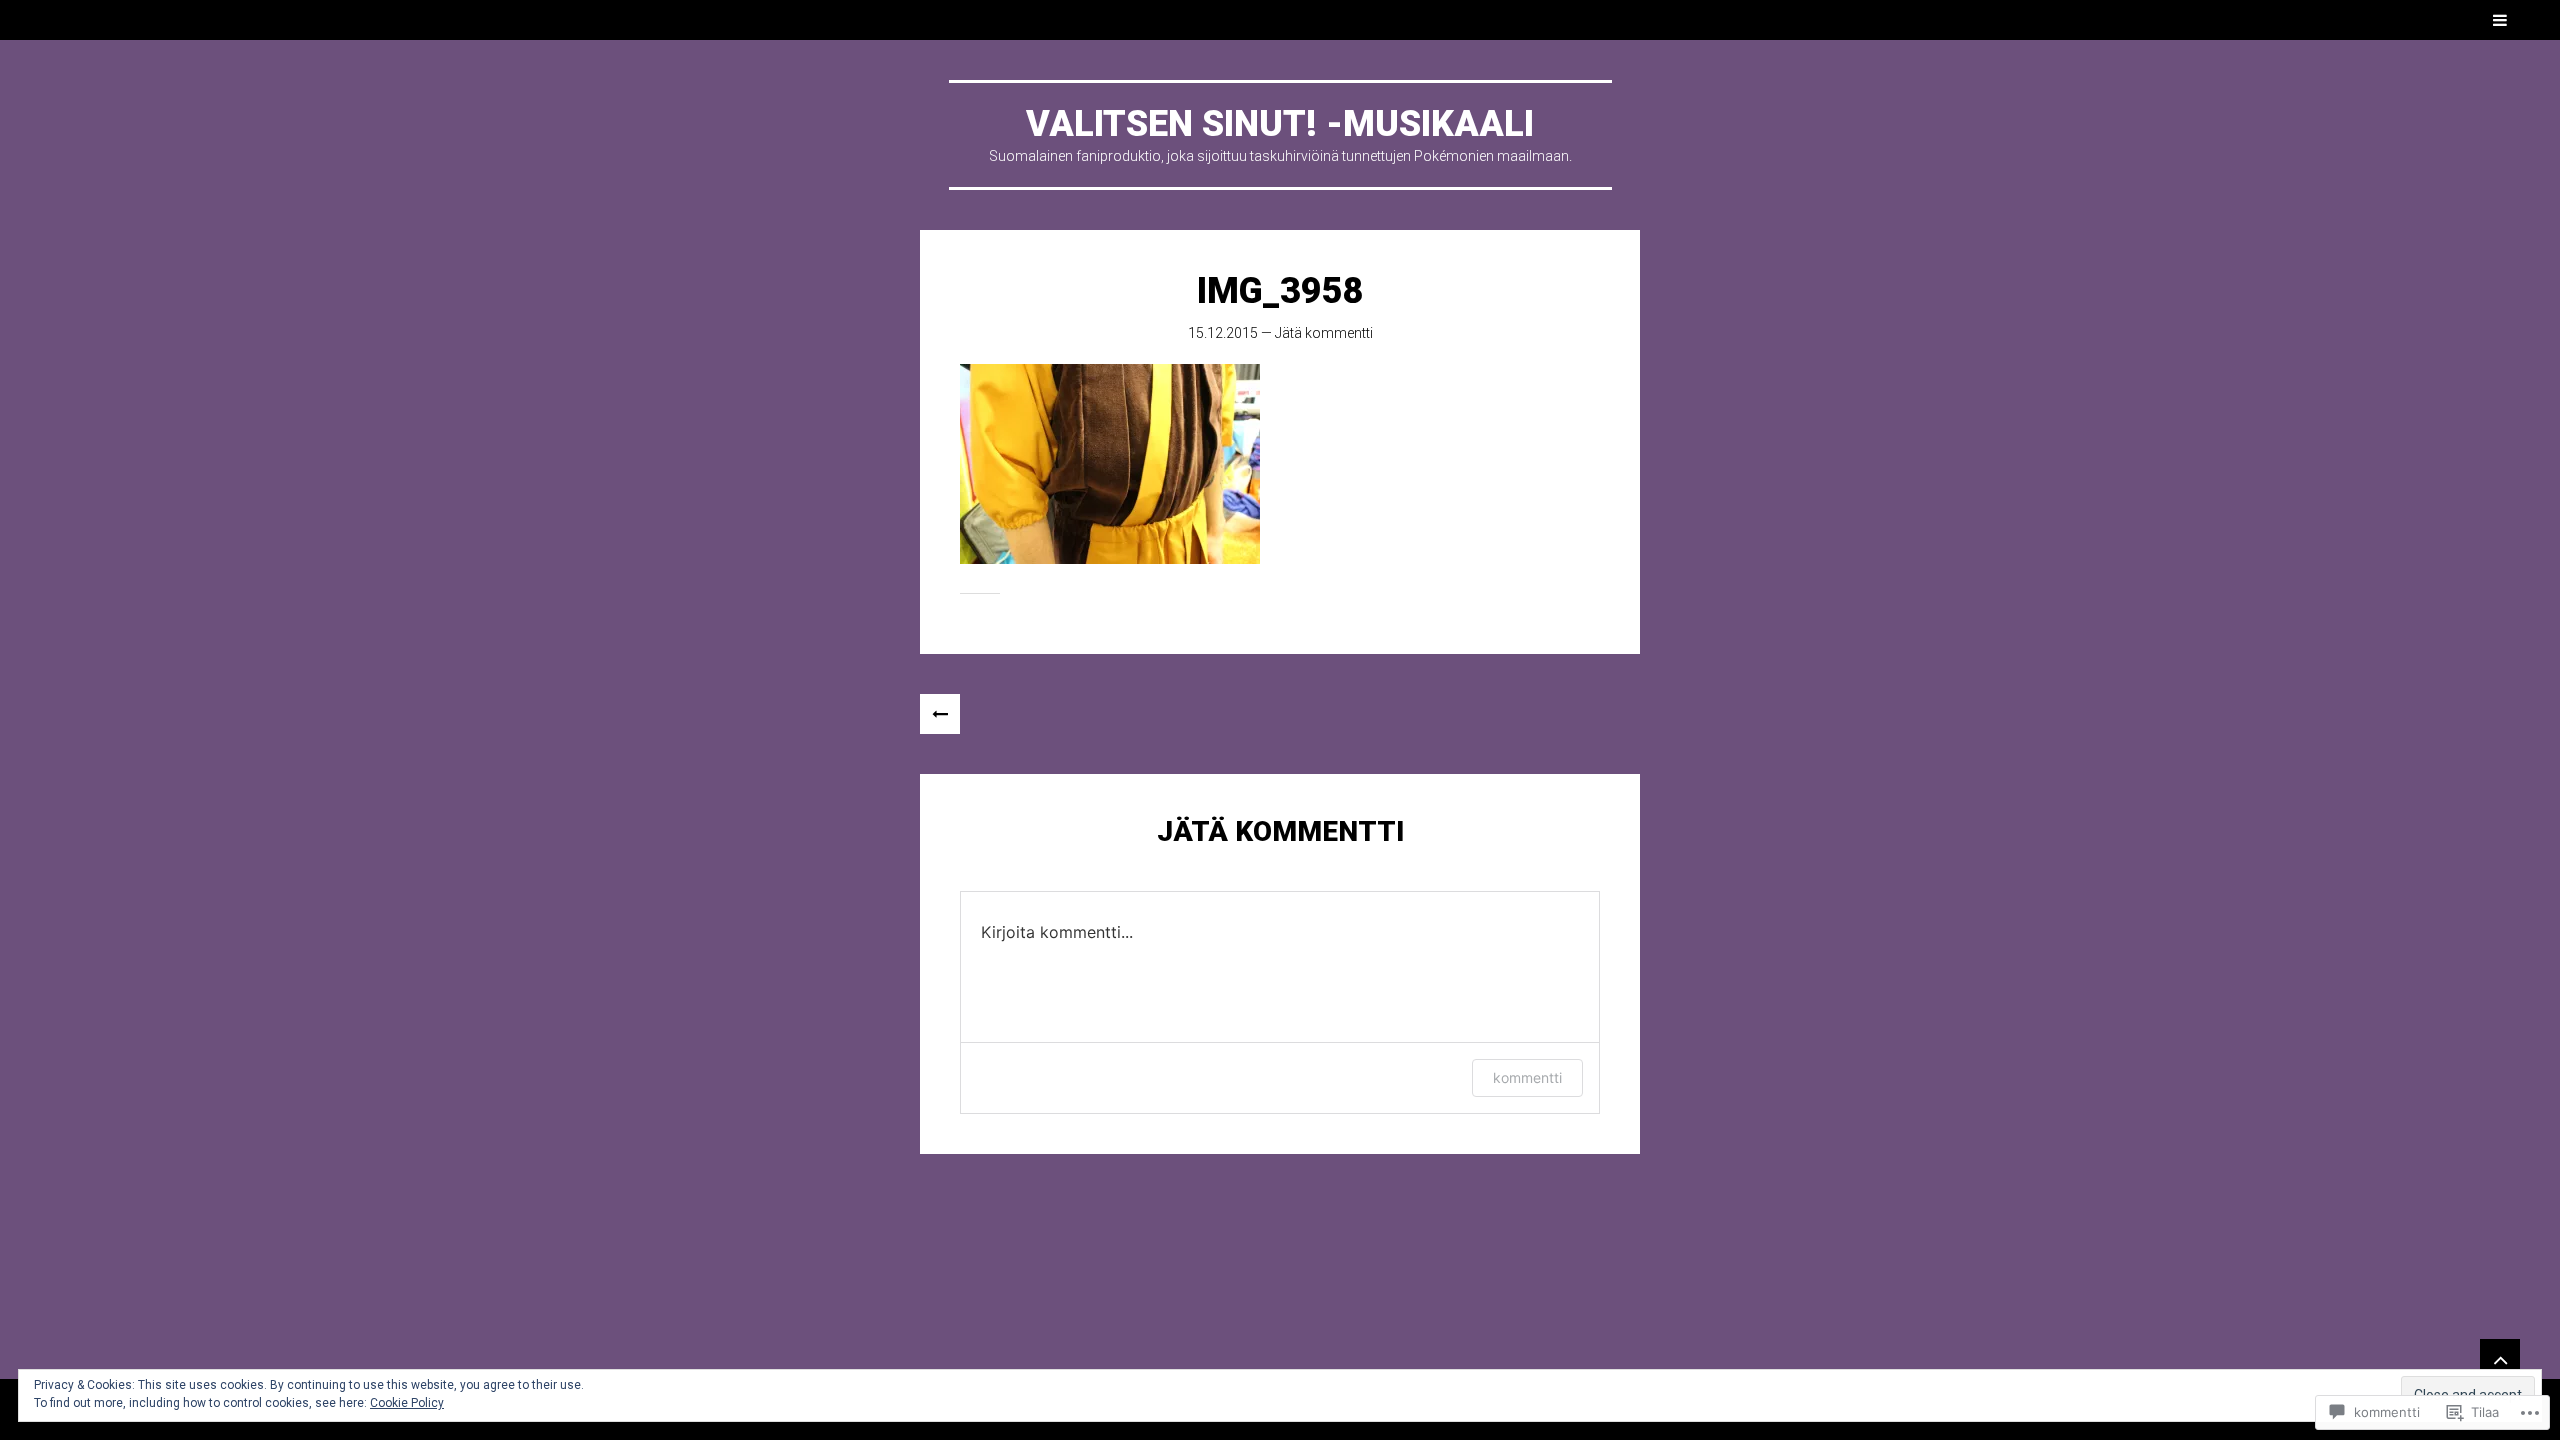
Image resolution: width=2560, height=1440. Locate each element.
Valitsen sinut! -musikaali (1280, 124)
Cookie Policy (407, 1403)
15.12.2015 (1223, 333)
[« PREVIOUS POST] (940, 714)
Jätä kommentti (1324, 333)
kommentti (1527, 1077)
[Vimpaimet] (2500, 1359)
